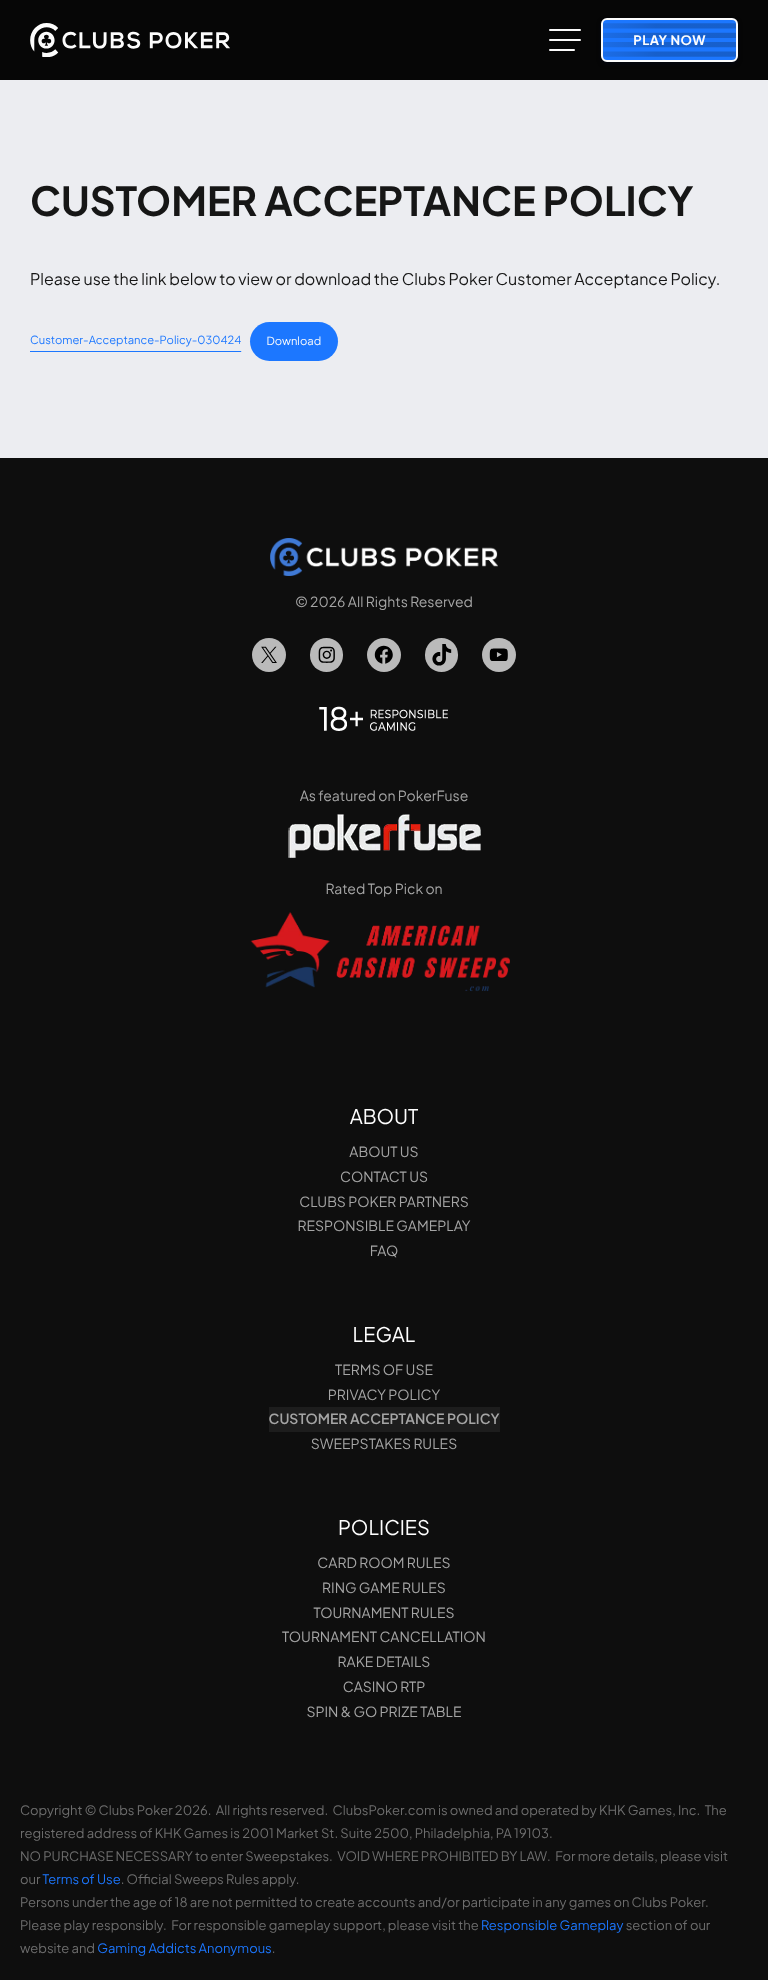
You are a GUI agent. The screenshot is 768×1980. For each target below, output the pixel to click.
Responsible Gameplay (383, 1226)
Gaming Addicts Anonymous (184, 1948)
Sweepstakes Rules (384, 1444)
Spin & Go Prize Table (383, 1712)
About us (383, 1152)
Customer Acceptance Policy (384, 1419)
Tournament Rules (383, 1613)
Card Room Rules (383, 1563)
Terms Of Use (384, 1370)
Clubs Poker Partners (383, 1202)
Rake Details (384, 1662)
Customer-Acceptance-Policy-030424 (135, 341)
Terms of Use (82, 1879)
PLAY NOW (669, 40)
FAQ (384, 1251)
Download (294, 341)
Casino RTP (384, 1687)
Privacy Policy (384, 1395)
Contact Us (384, 1177)
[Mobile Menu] (565, 40)
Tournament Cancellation (384, 1637)
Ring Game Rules (384, 1588)
